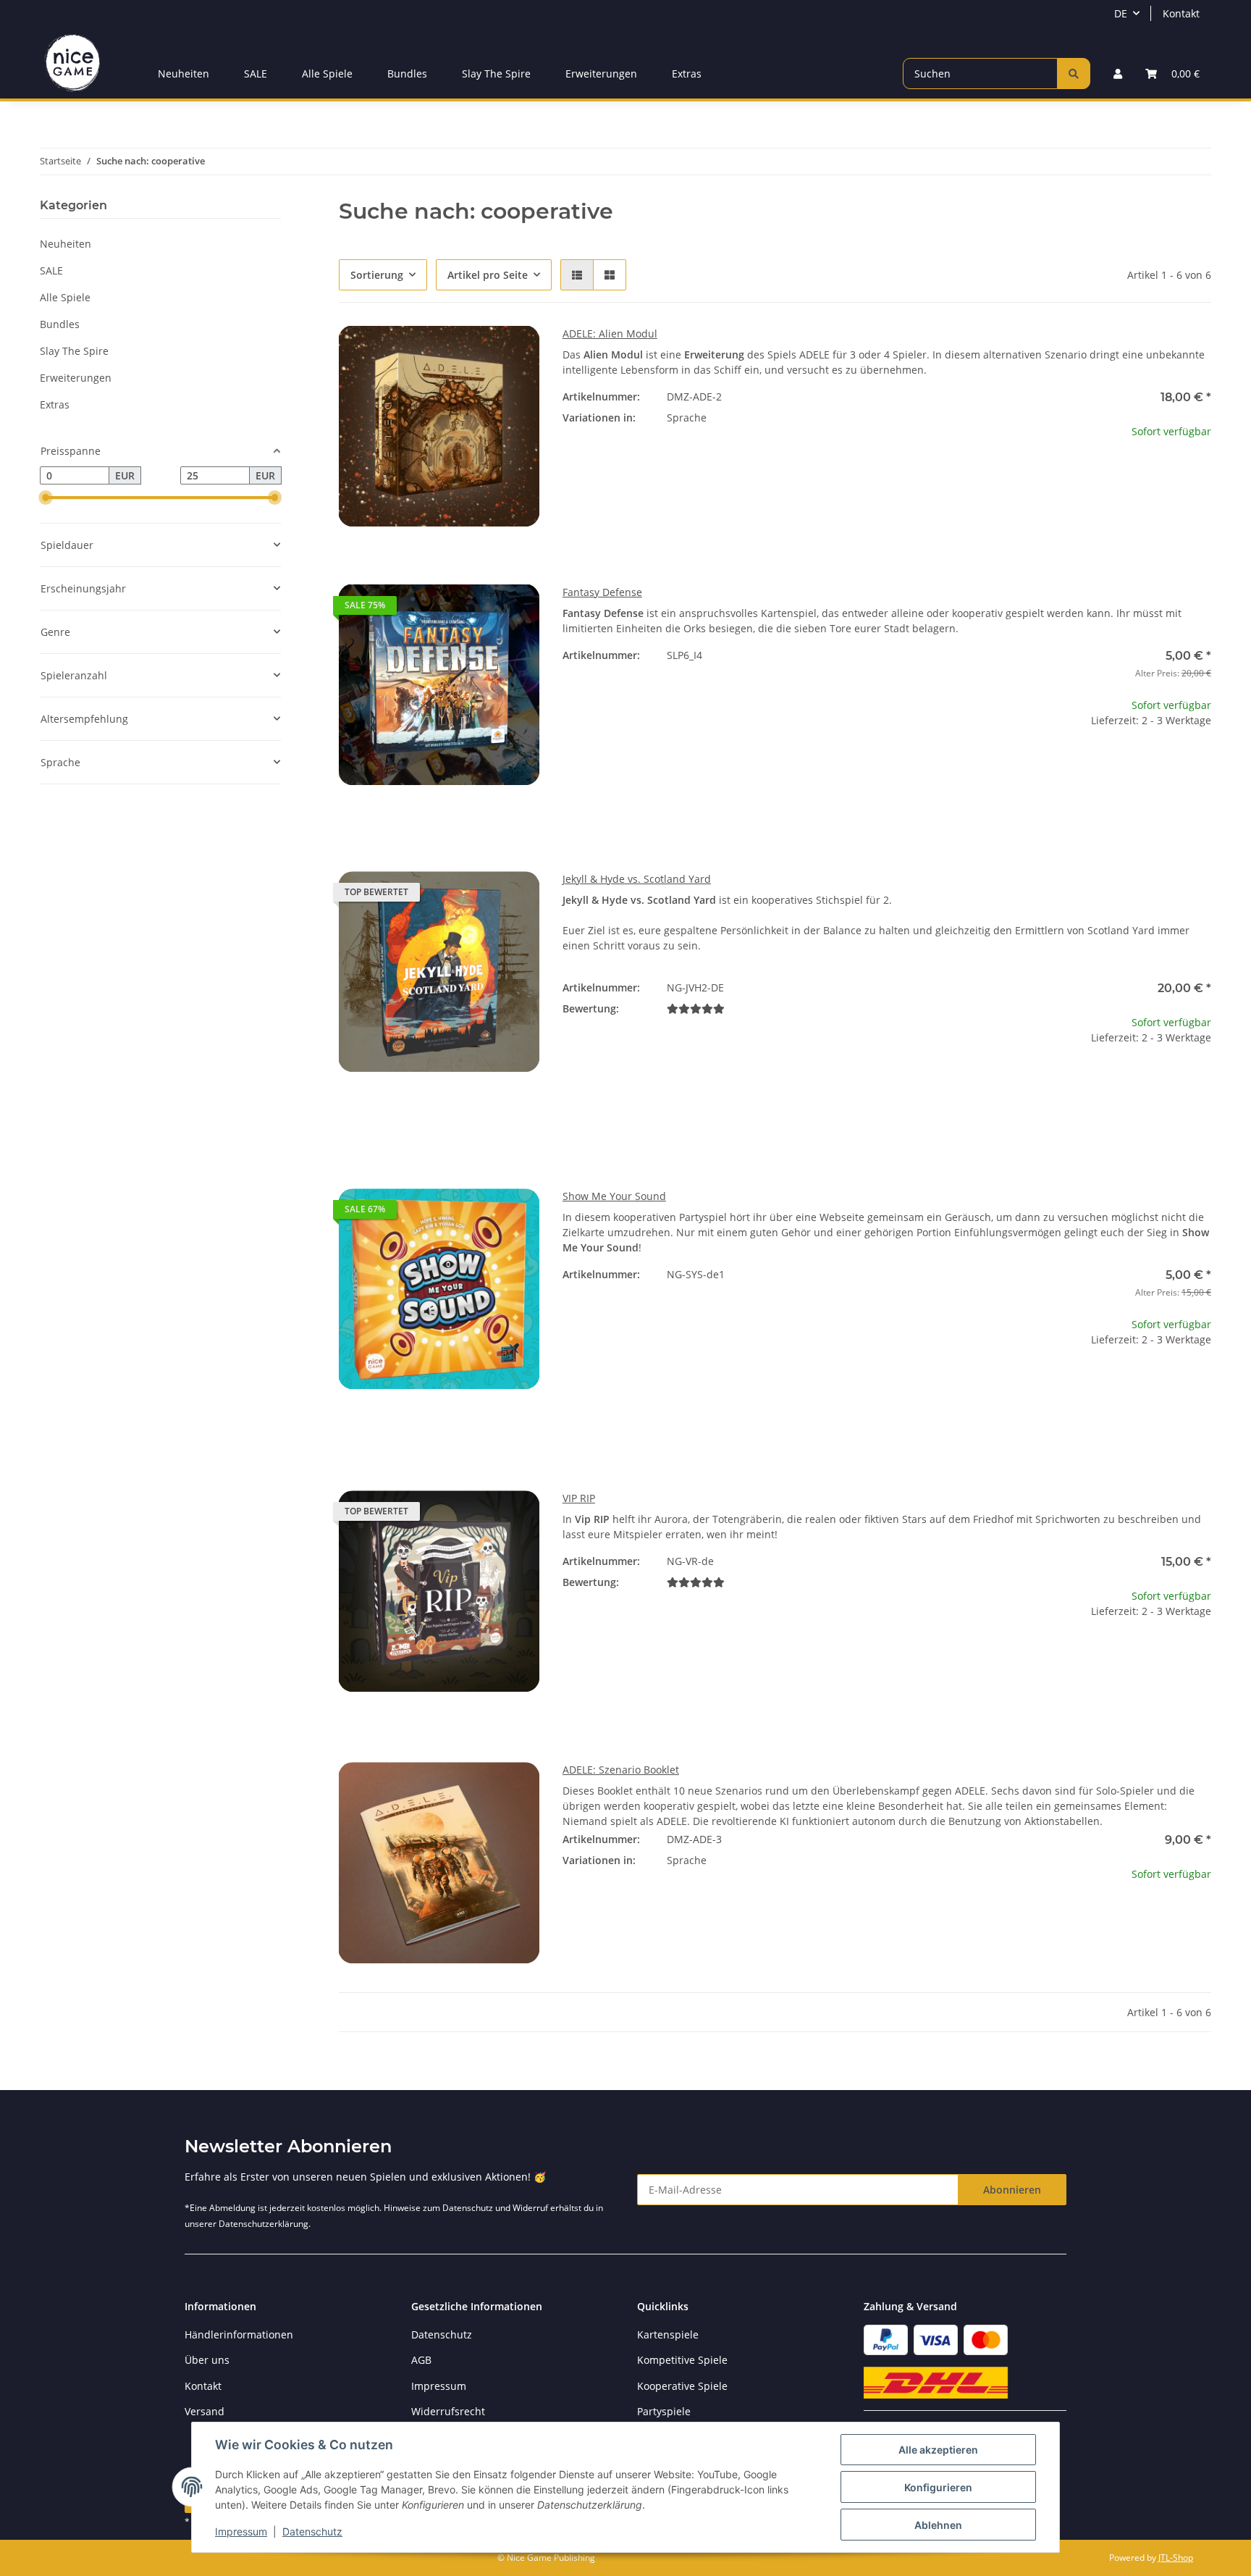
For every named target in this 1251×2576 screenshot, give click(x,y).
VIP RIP (579, 1498)
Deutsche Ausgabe (809, 445)
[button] (1118, 74)
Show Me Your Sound (614, 1196)
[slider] (46, 498)
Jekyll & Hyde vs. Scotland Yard (637, 879)
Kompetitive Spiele (682, 2360)
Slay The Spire (74, 351)
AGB (421, 2360)
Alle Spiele (65, 297)
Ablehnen (938, 2525)
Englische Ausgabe (851, 1887)
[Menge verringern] (1022, 767)
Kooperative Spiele (682, 2386)
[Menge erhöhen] (1200, 767)
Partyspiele (664, 2411)
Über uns (207, 2360)
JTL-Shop (1176, 2558)
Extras (55, 404)
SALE (51, 270)
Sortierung (377, 275)
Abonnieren (1012, 2190)
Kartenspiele (668, 2334)
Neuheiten (66, 244)
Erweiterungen (76, 378)
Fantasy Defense (602, 592)
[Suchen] (1074, 74)
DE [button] (1121, 13)
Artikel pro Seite (488, 275)
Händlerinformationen (239, 2334)
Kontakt (1181, 13)
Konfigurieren (938, 2487)
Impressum (241, 2531)
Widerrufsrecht (448, 2411)
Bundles (60, 324)
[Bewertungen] (696, 1008)
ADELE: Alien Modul (610, 333)
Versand (205, 2411)
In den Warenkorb (1111, 809)
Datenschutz (312, 2531)
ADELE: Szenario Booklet (621, 1770)
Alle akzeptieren (938, 2450)
